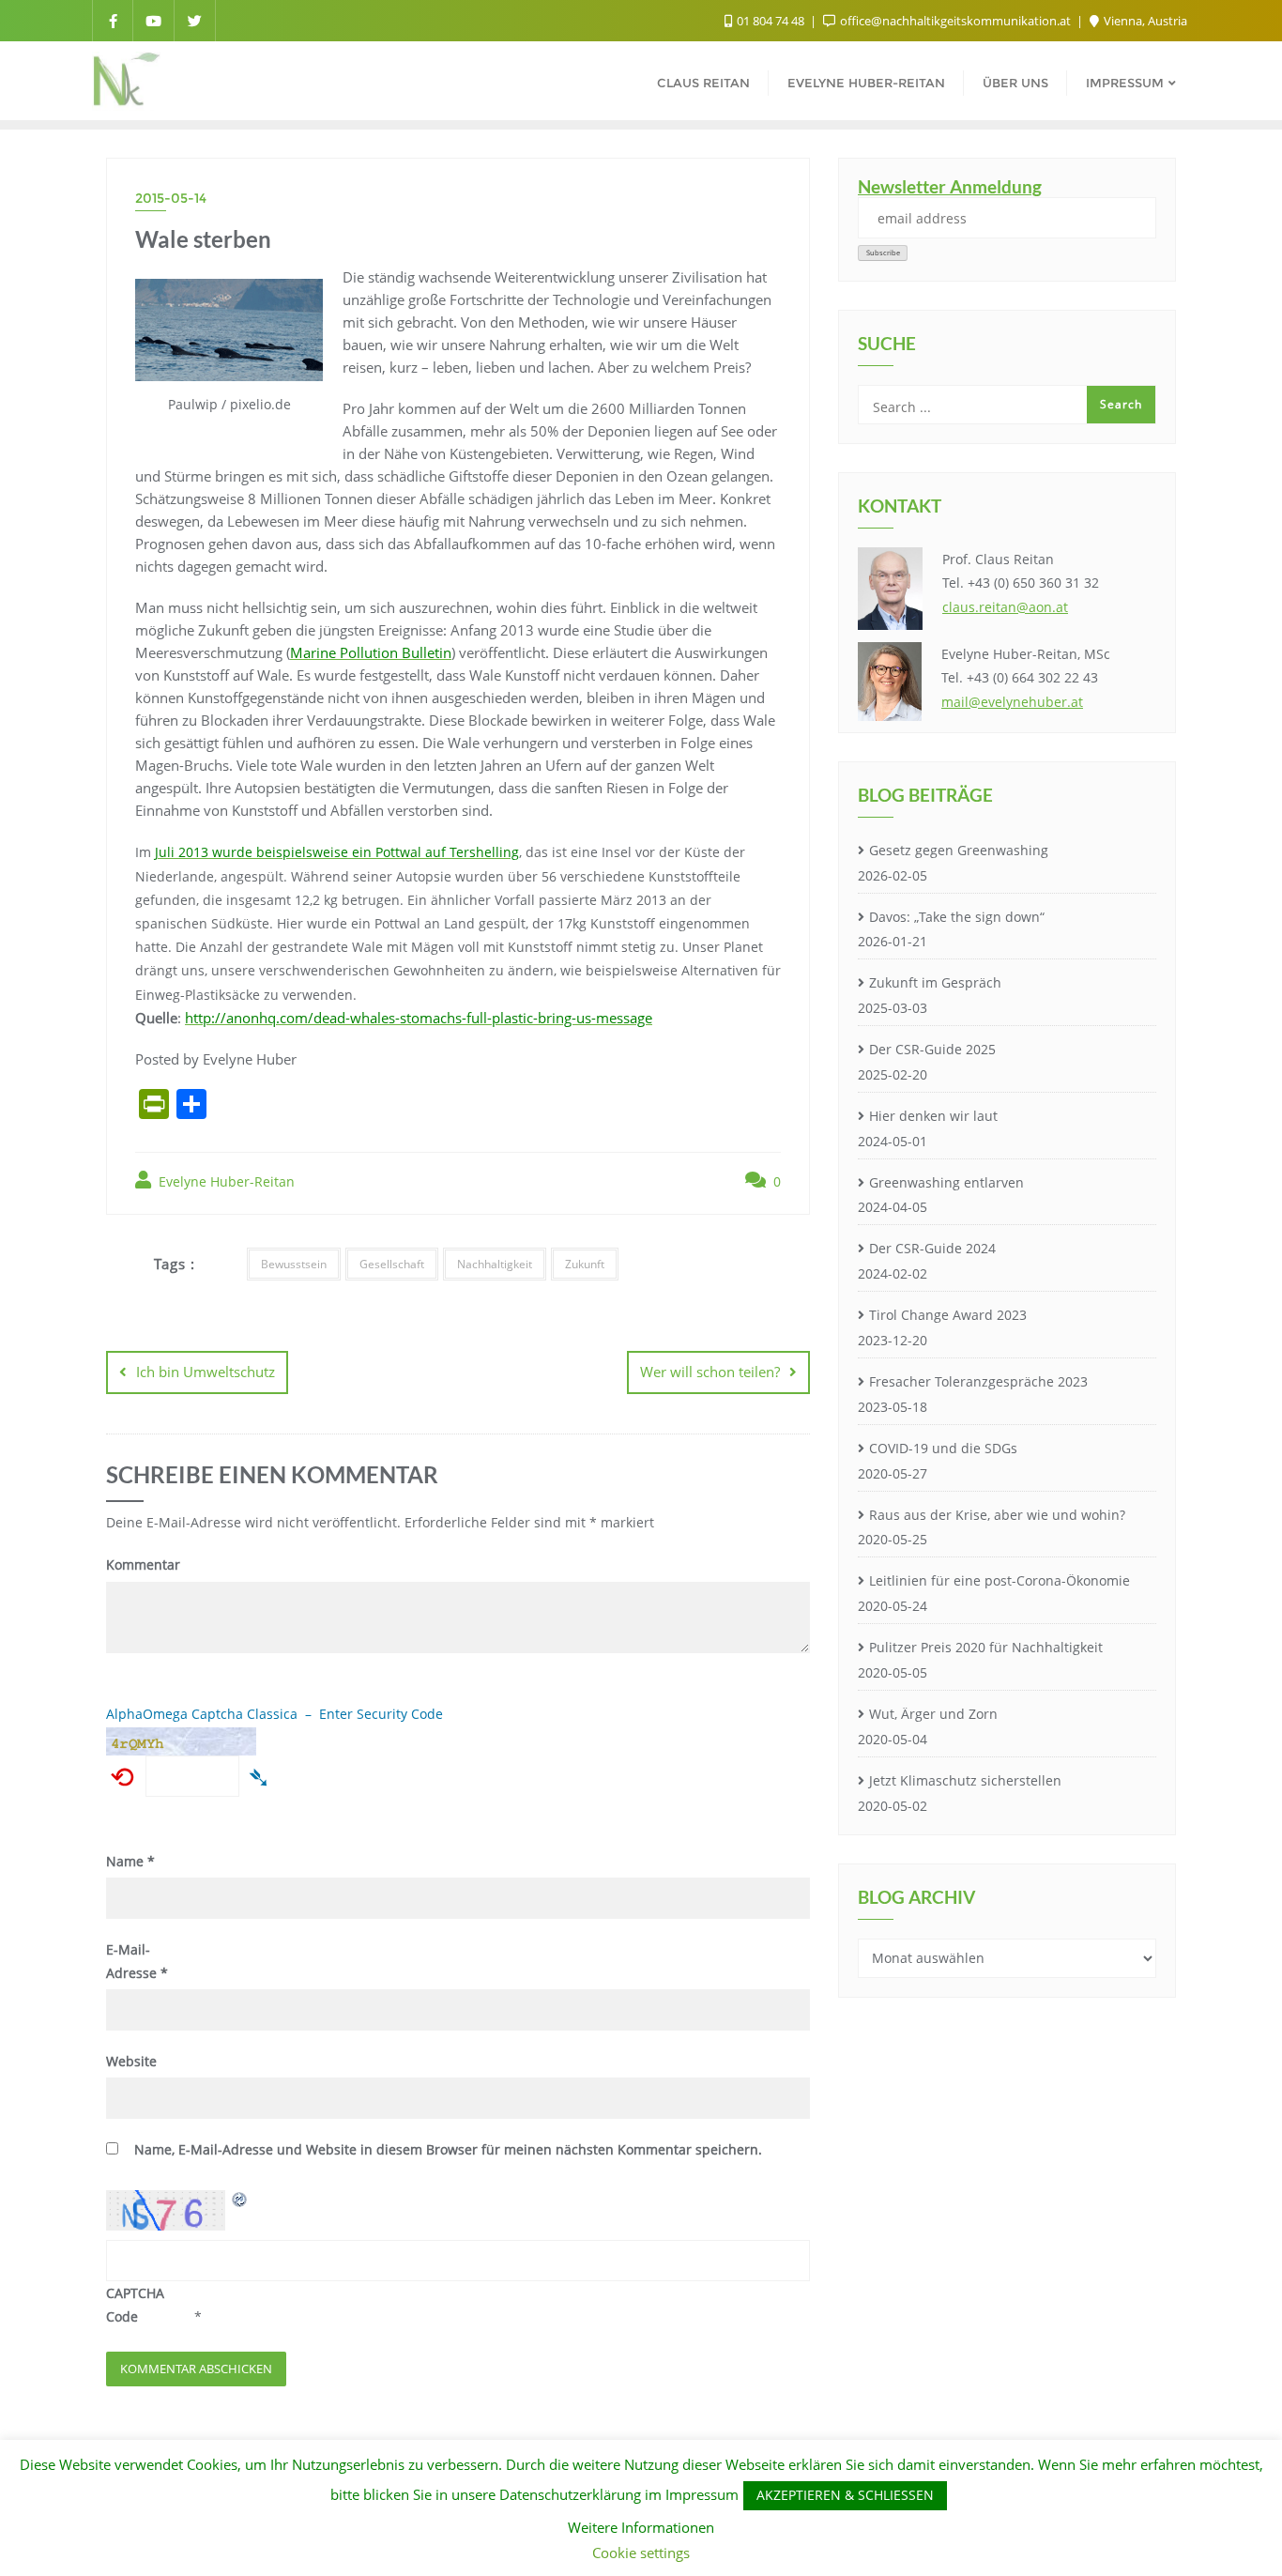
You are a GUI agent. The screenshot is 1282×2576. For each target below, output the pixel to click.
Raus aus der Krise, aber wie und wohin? (997, 1515)
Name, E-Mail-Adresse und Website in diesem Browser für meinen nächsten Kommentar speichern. (448, 2149)
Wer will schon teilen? (710, 1372)
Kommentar (143, 1564)
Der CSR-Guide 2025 (932, 1049)
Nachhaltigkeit (495, 1264)
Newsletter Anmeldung (950, 186)
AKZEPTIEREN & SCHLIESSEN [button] (845, 2495)
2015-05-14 (171, 198)
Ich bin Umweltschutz (206, 1372)
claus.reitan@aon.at (1005, 607)
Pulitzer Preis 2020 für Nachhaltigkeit (986, 1647)
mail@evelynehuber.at (1012, 702)
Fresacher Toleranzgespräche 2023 (978, 1381)
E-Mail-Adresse (137, 1961)
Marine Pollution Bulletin (371, 652)
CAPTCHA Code (135, 2305)
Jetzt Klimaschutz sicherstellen (965, 1780)
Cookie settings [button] (641, 2553)
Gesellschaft (392, 1264)
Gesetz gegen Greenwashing (959, 850)
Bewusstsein (294, 1264)
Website (131, 2061)
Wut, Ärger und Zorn (933, 1714)
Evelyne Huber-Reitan (225, 1181)
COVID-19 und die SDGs (943, 1448)
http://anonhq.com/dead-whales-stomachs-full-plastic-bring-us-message (419, 1018)
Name (130, 1861)
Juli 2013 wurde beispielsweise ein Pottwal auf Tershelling (337, 852)
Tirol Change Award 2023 (948, 1315)
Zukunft (585, 1264)
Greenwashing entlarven (946, 1182)
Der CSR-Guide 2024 (932, 1248)
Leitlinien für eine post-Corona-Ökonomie (1000, 1580)
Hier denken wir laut (933, 1116)
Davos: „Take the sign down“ (957, 917)
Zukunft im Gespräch (935, 982)
